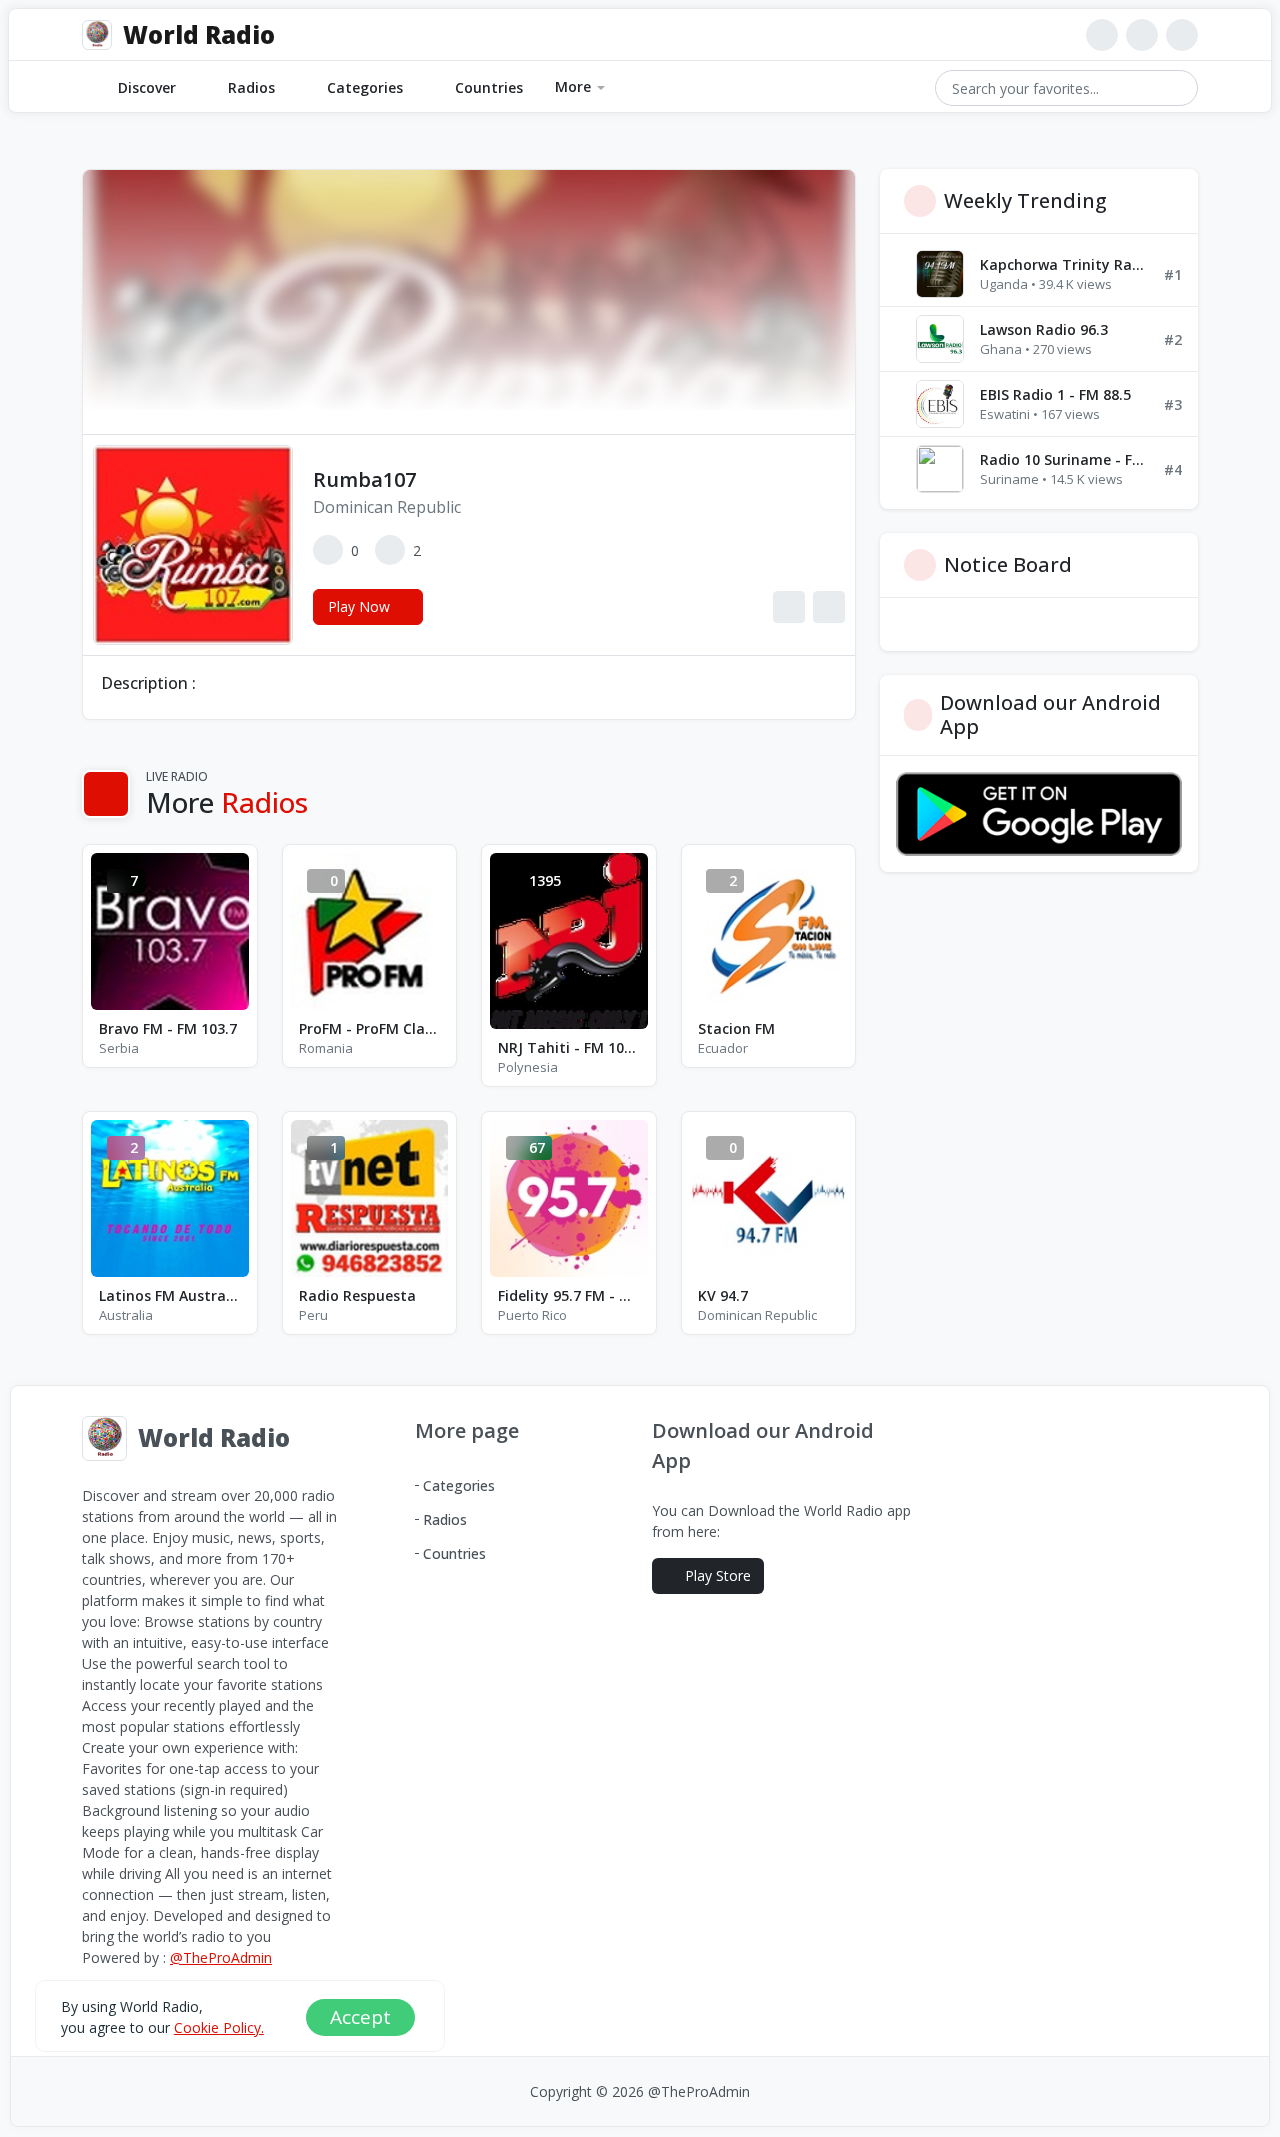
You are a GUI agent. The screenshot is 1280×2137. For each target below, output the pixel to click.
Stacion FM (736, 1028)
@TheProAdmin (221, 1957)
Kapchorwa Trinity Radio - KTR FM (1064, 264)
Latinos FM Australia (170, 1295)
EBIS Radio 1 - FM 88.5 (1055, 394)
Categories (365, 87)
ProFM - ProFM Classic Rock (370, 1028)
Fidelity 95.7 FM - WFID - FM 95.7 (569, 1295)
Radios (251, 87)
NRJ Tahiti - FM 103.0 (569, 1047)
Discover (147, 87)
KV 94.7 (723, 1295)
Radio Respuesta (357, 1295)
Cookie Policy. (219, 2026)
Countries (489, 87)
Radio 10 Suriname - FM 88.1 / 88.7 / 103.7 (1064, 459)
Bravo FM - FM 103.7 (168, 1028)
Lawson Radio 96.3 (1044, 329)
